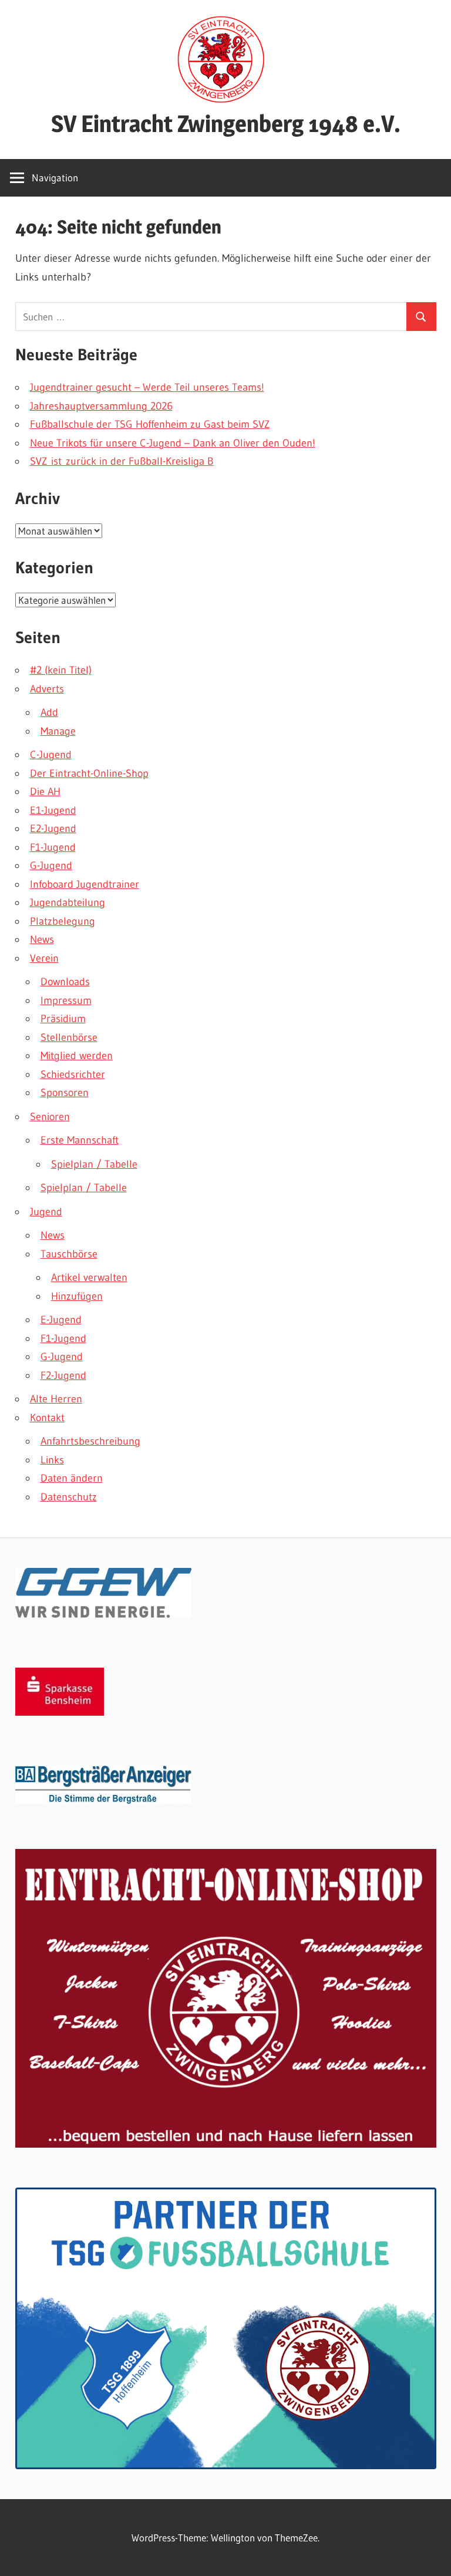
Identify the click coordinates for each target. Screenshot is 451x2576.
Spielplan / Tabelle (94, 1164)
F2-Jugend (63, 1375)
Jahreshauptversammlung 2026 (101, 406)
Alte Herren (56, 1399)
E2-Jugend (53, 829)
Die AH (45, 792)
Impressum (66, 1000)
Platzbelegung (63, 921)
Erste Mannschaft (80, 1140)
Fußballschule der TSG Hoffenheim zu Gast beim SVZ (150, 424)
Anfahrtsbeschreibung (90, 1441)
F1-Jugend (53, 847)
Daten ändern (72, 1478)
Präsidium (63, 1019)
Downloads (65, 982)
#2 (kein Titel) (61, 670)
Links (52, 1460)
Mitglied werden (77, 1056)
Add (49, 712)
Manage (58, 731)
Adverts (47, 689)
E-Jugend (61, 1320)
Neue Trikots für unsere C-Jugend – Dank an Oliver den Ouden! (173, 443)
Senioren (50, 1117)
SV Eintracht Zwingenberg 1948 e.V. (226, 124)
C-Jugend (51, 755)
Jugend (46, 1212)
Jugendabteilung (68, 902)
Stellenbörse (69, 1037)
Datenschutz (69, 1497)
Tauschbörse (69, 1254)
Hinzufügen (77, 1296)
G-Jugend (51, 866)
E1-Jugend (53, 810)
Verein (44, 958)
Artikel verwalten (89, 1277)
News (42, 939)
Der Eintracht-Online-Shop (89, 773)
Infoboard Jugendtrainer (85, 884)
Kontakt (47, 1418)
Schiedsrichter (73, 1074)
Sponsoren (65, 1093)
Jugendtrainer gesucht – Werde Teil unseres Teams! (147, 387)
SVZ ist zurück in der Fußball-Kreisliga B (122, 461)
